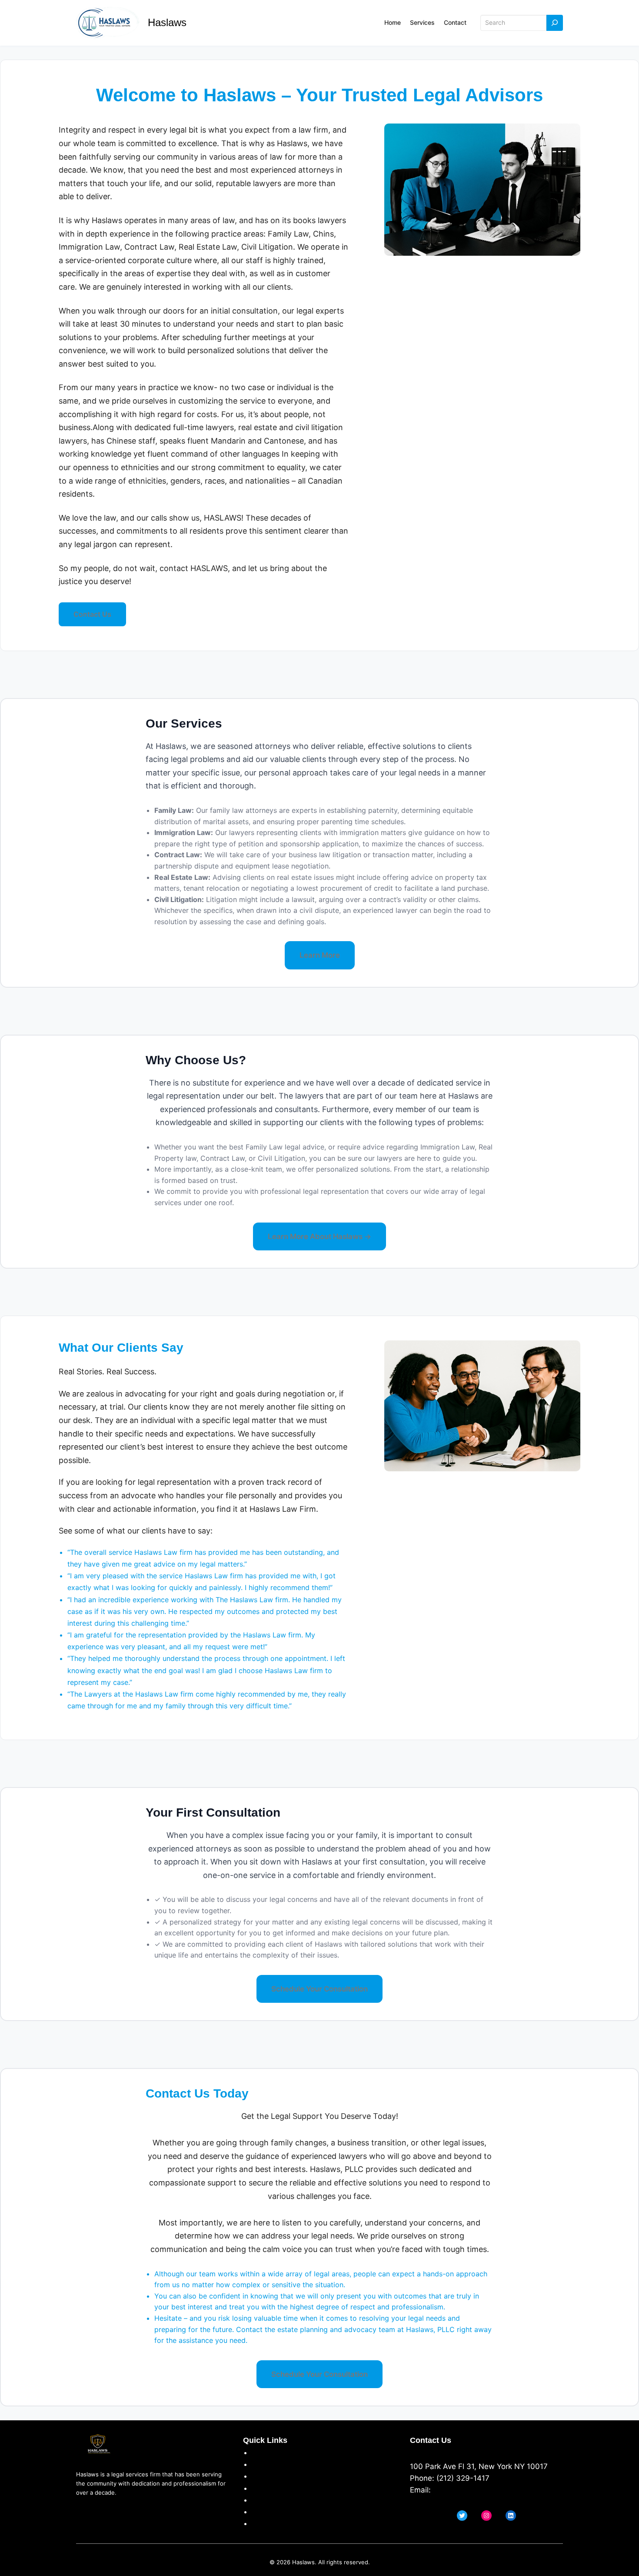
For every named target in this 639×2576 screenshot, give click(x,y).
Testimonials (274, 2500)
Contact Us (92, 614)
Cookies (266, 2488)
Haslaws (167, 22)
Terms (263, 2476)
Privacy (264, 2464)
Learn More (320, 955)
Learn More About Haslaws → (319, 1236)
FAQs (261, 2512)
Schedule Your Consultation (319, 1989)
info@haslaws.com (466, 2490)
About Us (268, 2452)
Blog (259, 2523)
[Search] (555, 23)
